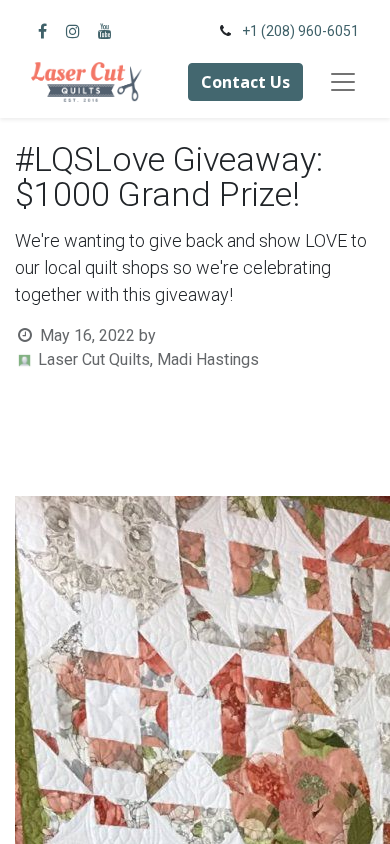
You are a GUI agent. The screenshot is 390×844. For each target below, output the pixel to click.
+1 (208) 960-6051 (300, 31)
